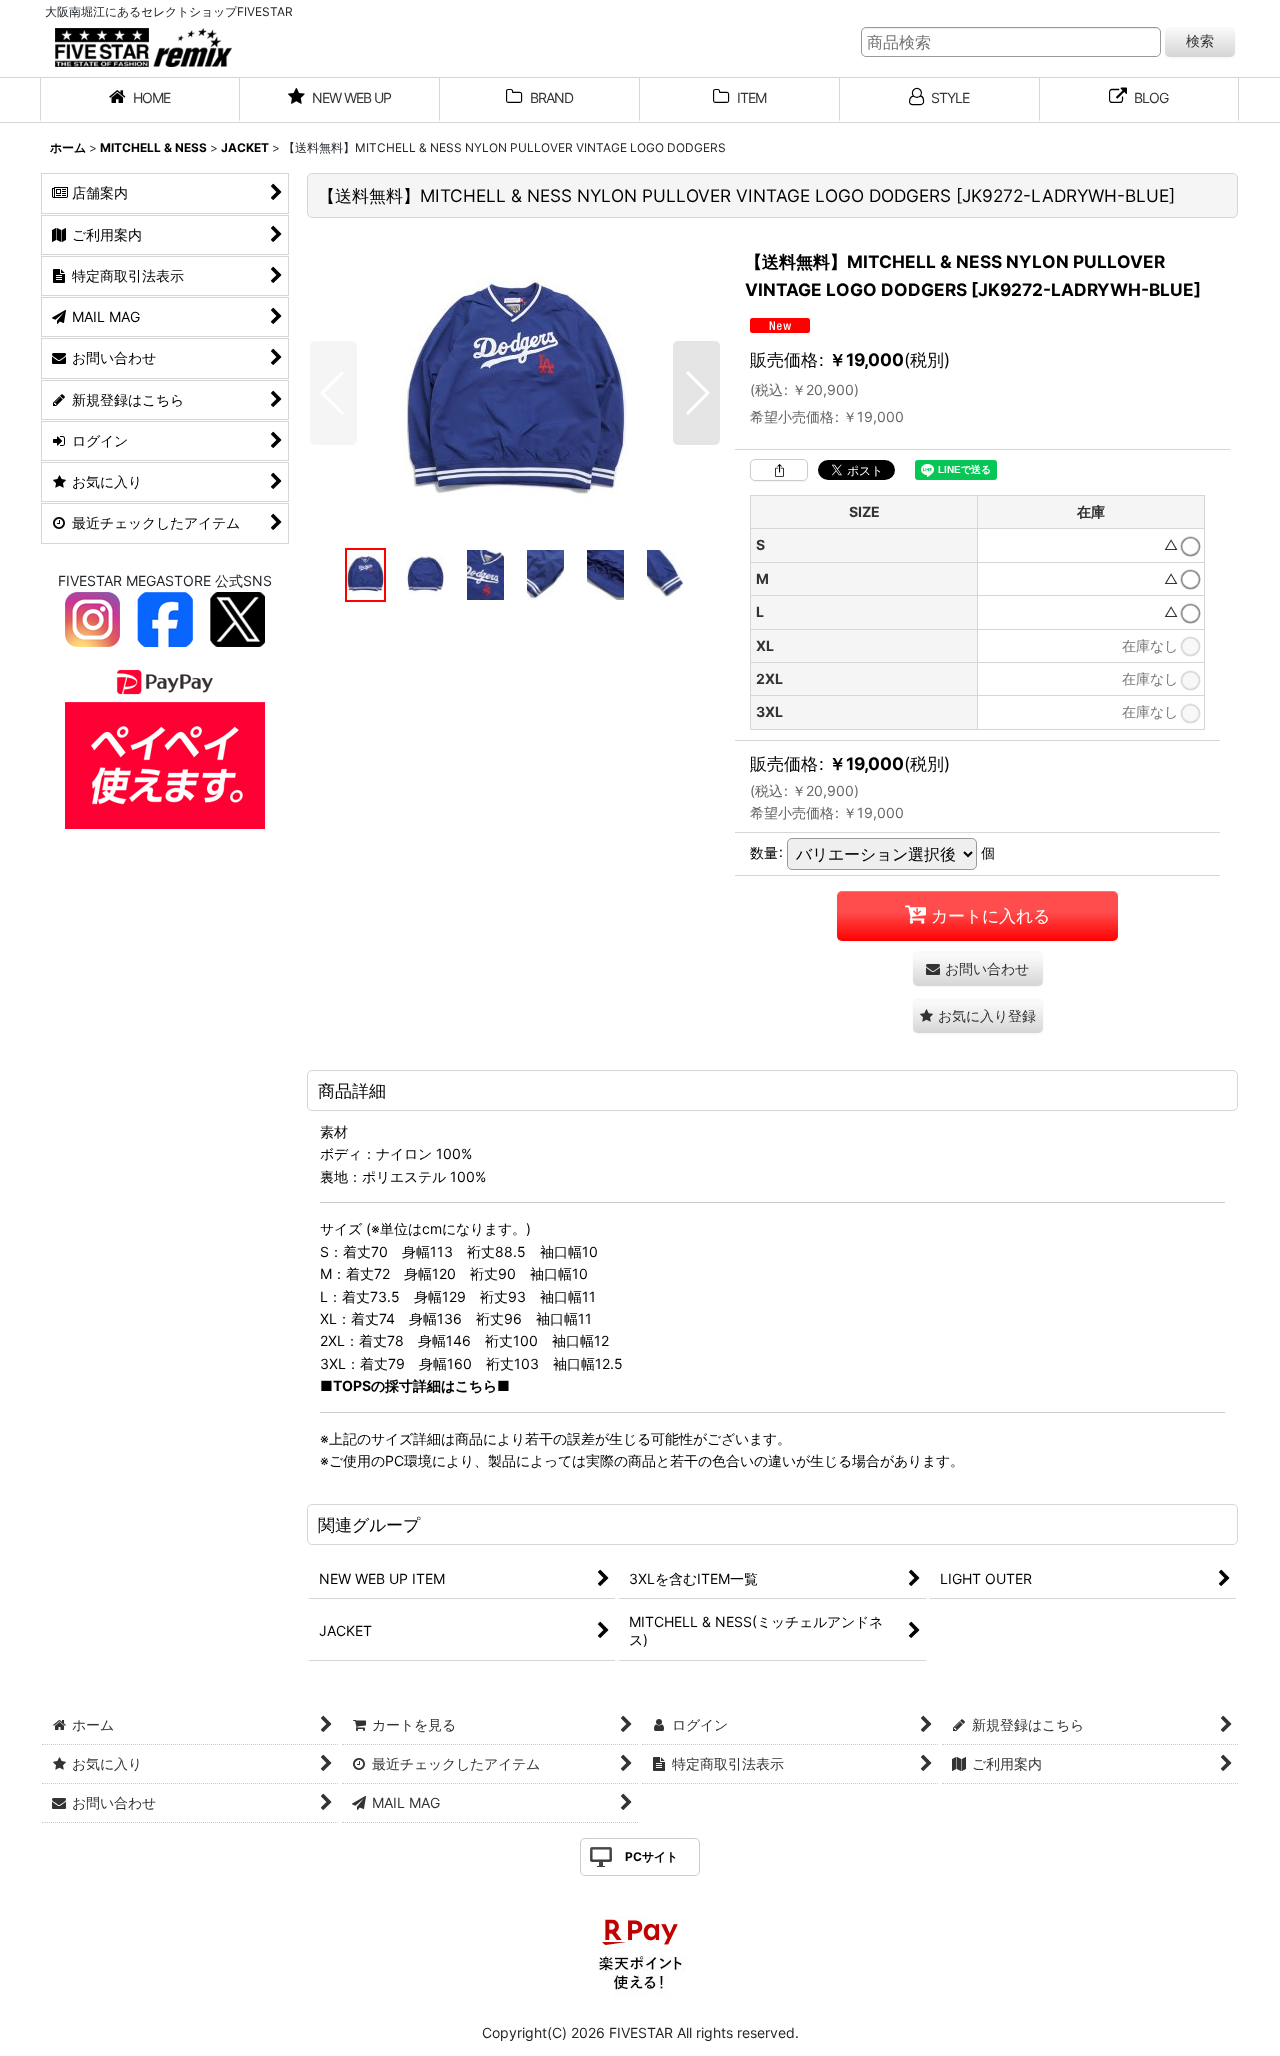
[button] (333, 393)
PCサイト (651, 1856)
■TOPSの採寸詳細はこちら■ (415, 1385)
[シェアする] (779, 470)
